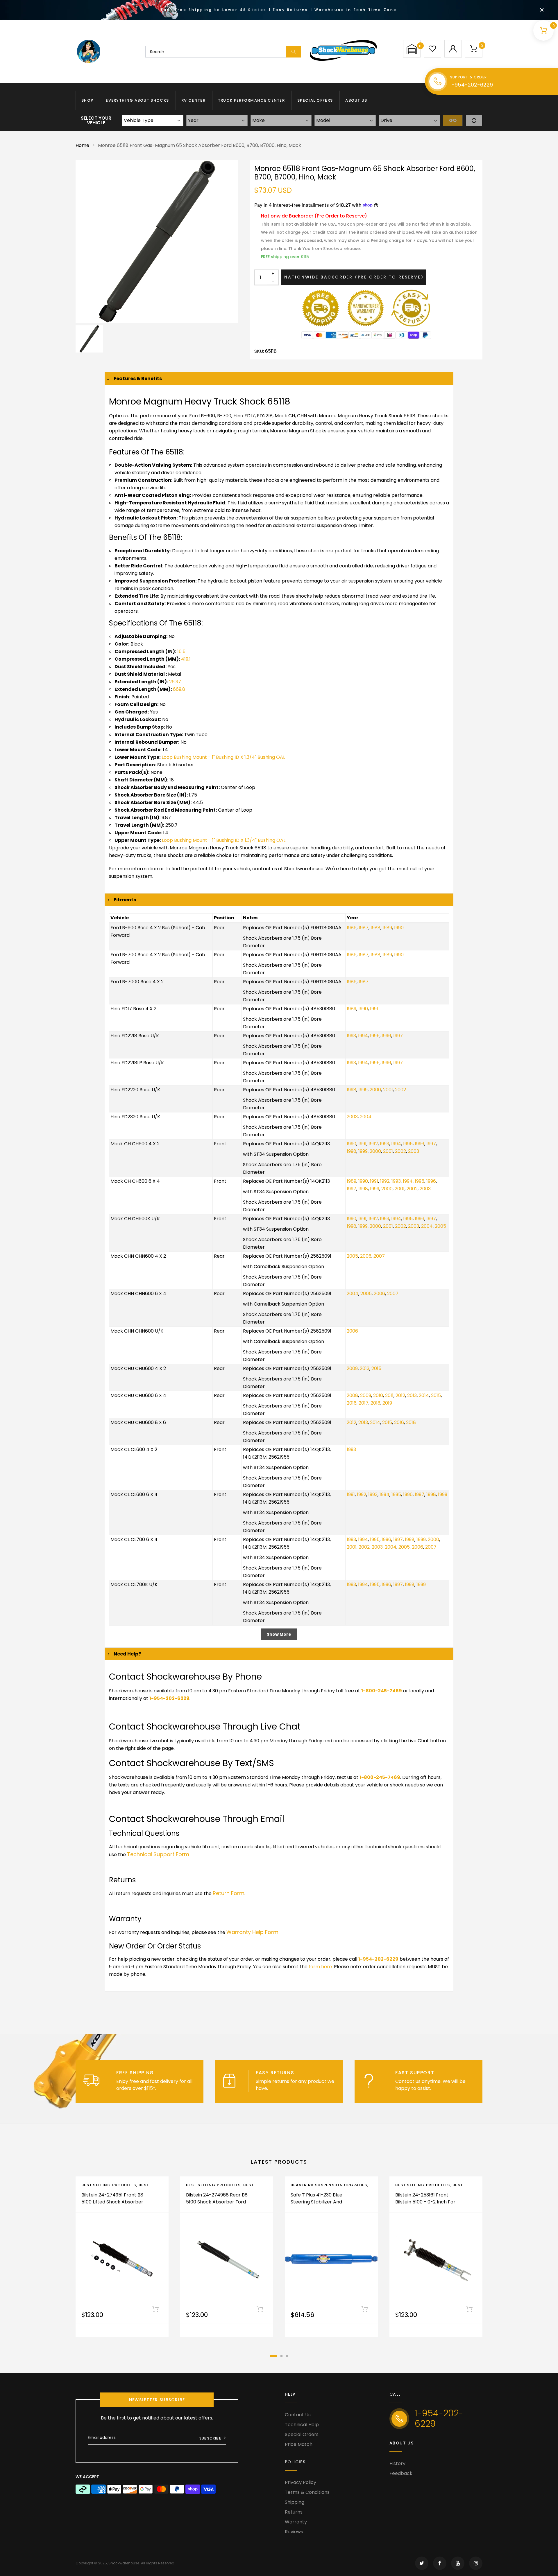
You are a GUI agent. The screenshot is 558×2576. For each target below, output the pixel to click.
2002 (400, 1090)
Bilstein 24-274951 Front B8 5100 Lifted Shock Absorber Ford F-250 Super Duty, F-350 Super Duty (112, 2205)
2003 (352, 1117)
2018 (375, 1403)
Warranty (296, 2522)
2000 (375, 1090)
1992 (373, 1144)
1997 (398, 1036)
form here (320, 1967)
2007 (379, 1256)
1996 (386, 1036)
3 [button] (287, 2356)
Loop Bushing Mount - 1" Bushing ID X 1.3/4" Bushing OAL (223, 757)
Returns (294, 2512)
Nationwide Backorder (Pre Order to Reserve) (354, 277)
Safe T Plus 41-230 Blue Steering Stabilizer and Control (316, 2202)
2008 (352, 1395)
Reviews (294, 2532)
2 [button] (281, 2356)
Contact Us (298, 2415)
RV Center (193, 100)
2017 (364, 1403)
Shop (87, 100)
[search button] (294, 52)
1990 (399, 928)
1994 (363, 1036)
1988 (375, 928)
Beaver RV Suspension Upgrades (329, 2185)
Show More (279, 1634)
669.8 (179, 689)
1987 (364, 928)
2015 (376, 1368)
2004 (366, 1117)
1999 (363, 1090)
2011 (389, 1395)
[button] (412, 49)
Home (82, 145)
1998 (352, 1090)
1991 (374, 1009)
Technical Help (302, 2425)
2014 (424, 1395)
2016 (352, 1403)
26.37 (175, 682)
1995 (375, 1036)
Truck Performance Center (251, 100)
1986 (352, 928)
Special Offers (315, 100)
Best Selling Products (109, 2185)
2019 (387, 1403)
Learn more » (172, 2088)
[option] (157, 242)
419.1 (186, 659)
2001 (388, 1090)
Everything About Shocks (137, 100)
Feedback (401, 2473)
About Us (356, 100)
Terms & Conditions (307, 2492)
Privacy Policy (301, 2482)
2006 (366, 1256)
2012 (400, 1395)
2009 (352, 1368)
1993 (351, 1036)
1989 (387, 928)
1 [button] (273, 2356)
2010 (378, 1395)
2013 (365, 1368)
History (397, 2463)
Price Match (299, 2444)
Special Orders (302, 2434)
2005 (440, 1226)
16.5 (181, 651)
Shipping (295, 2502)
